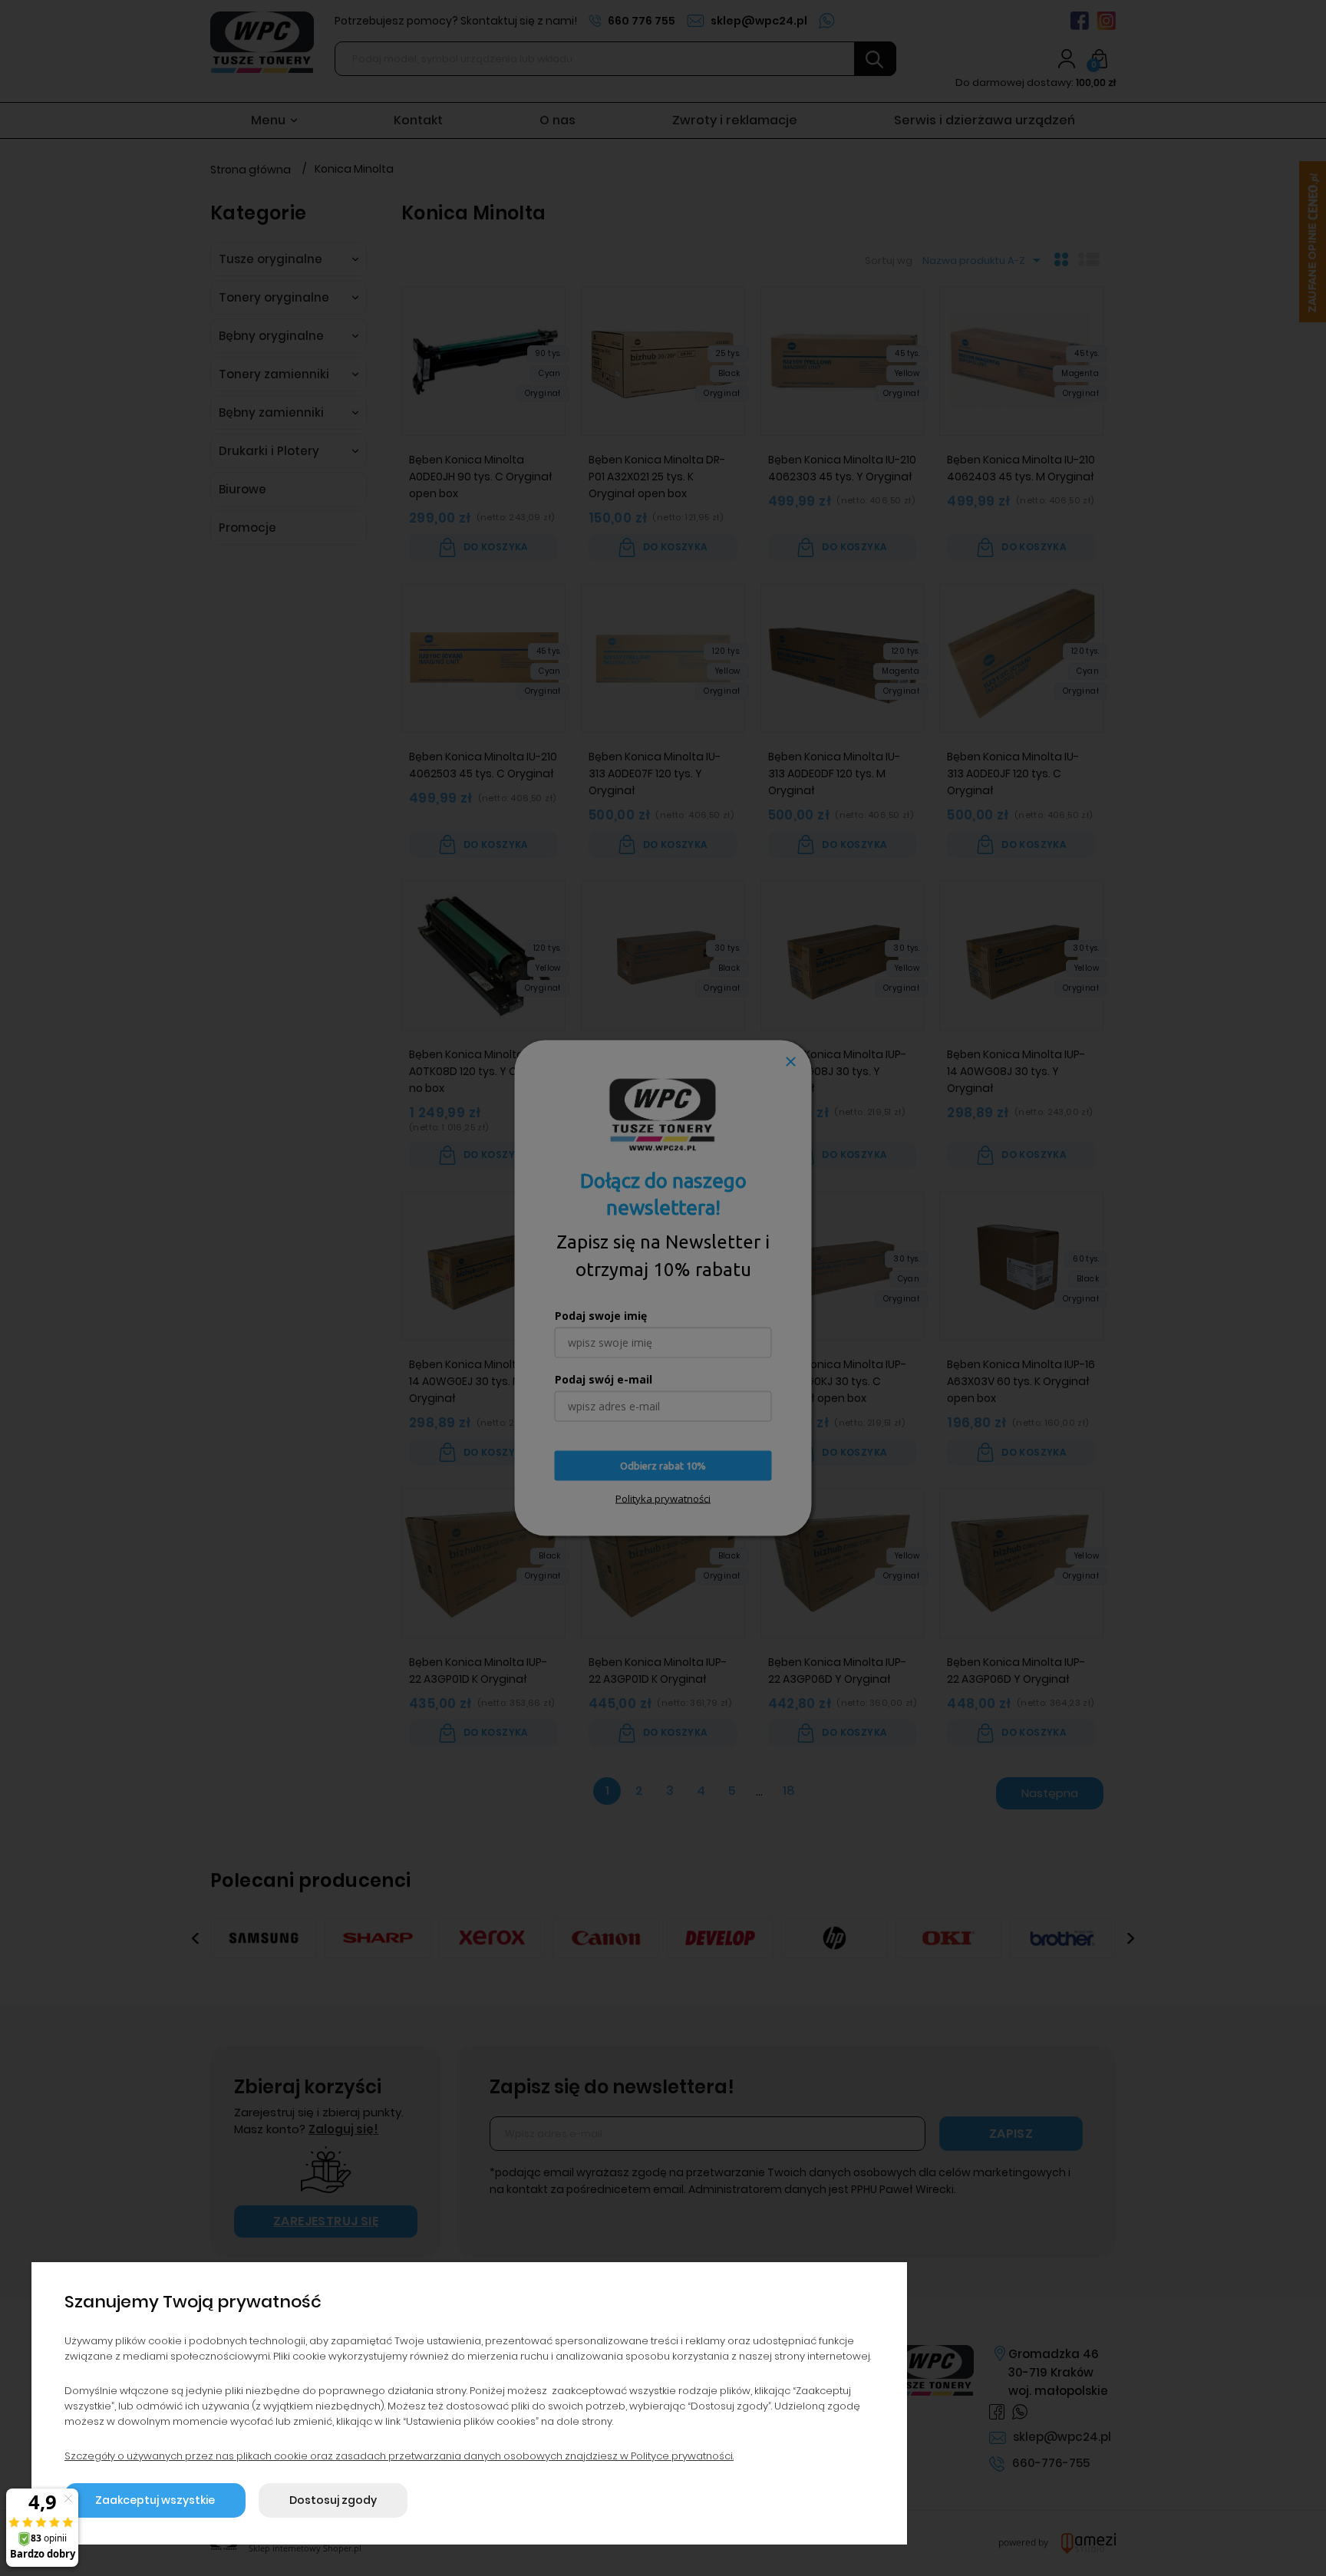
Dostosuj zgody (333, 2500)
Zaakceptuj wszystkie (155, 2500)
